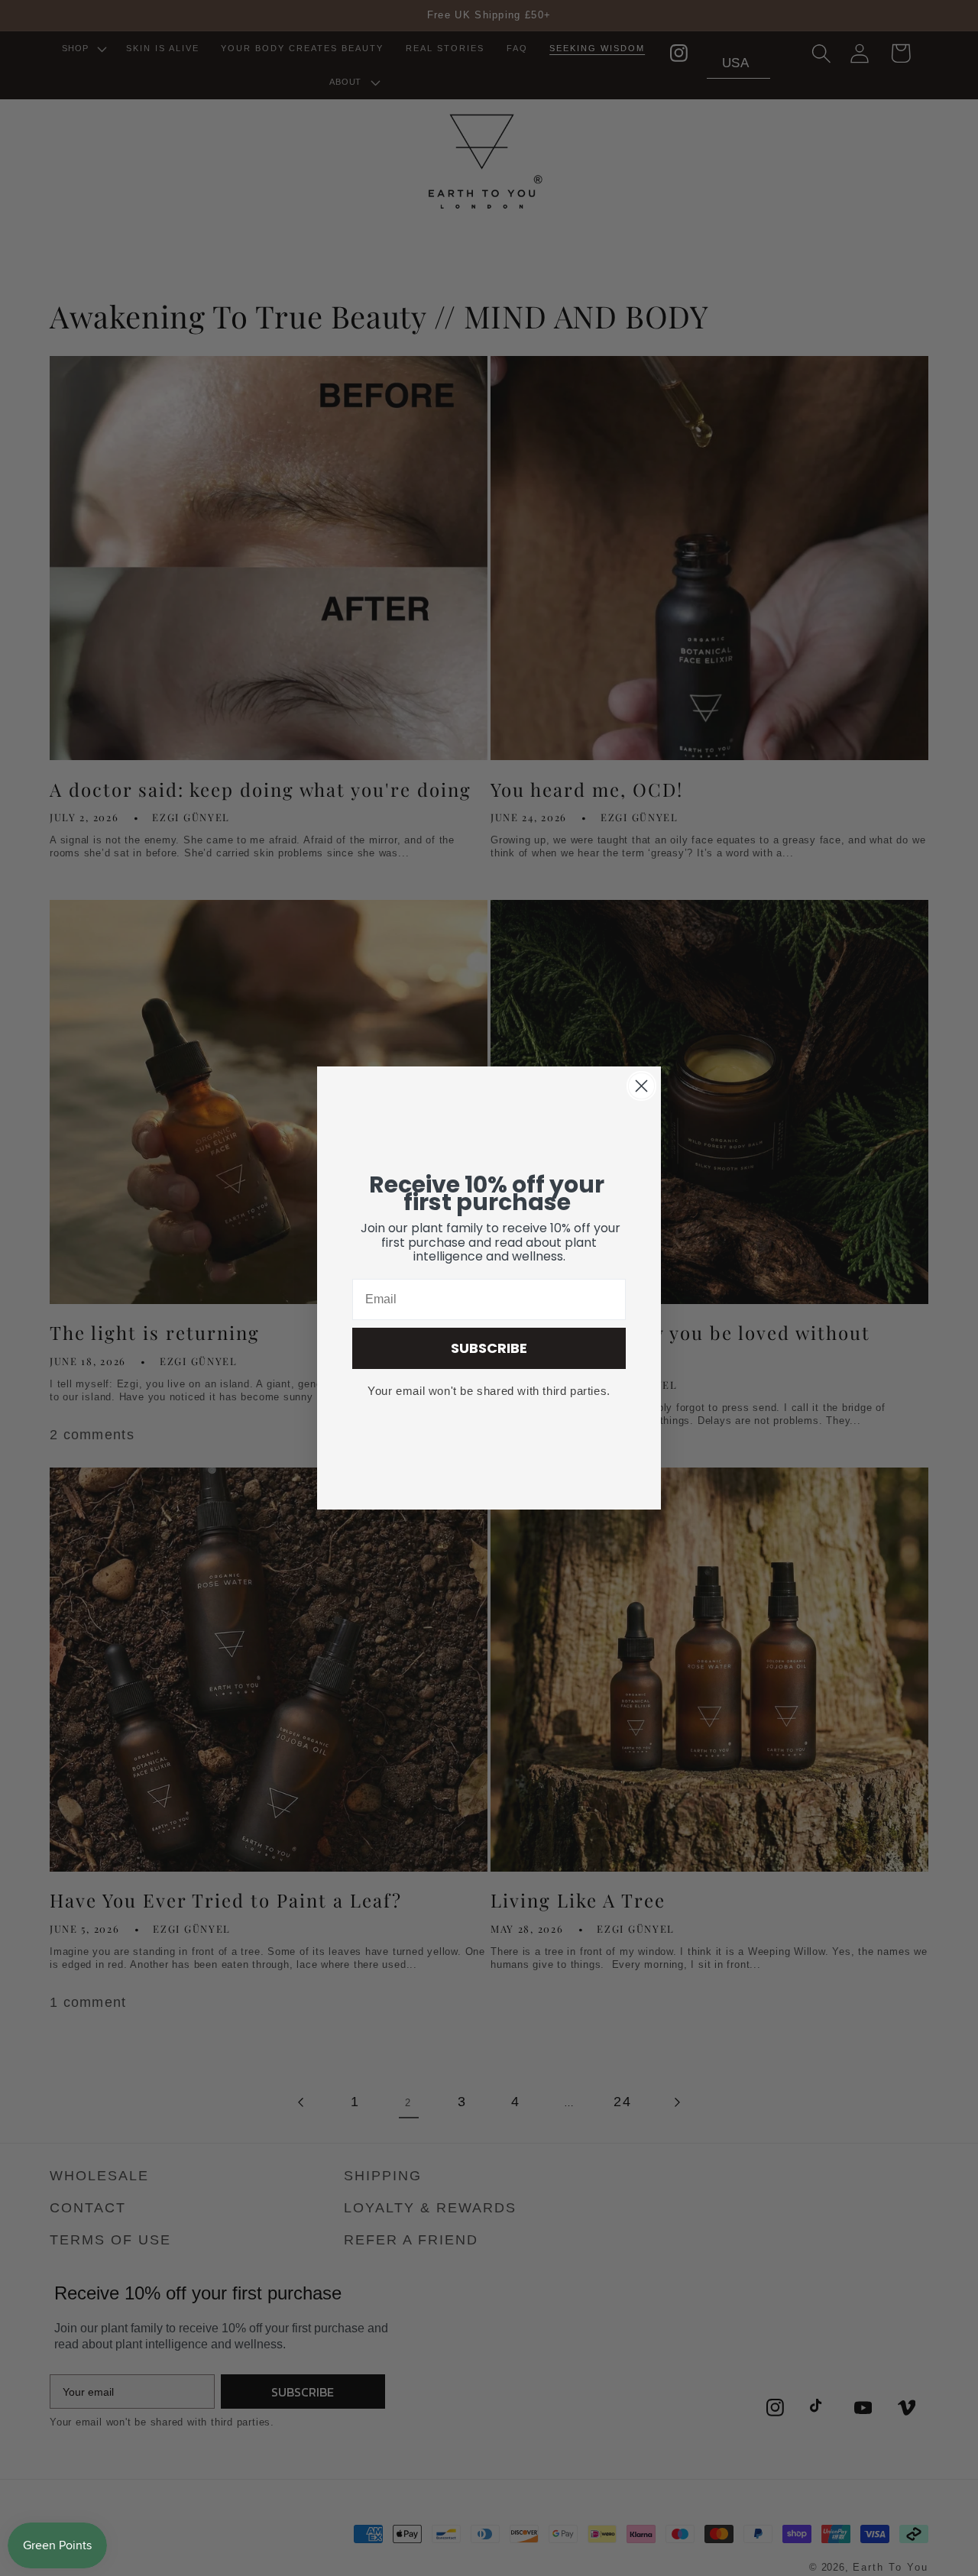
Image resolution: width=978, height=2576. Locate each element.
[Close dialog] (641, 1086)
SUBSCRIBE (489, 1348)
